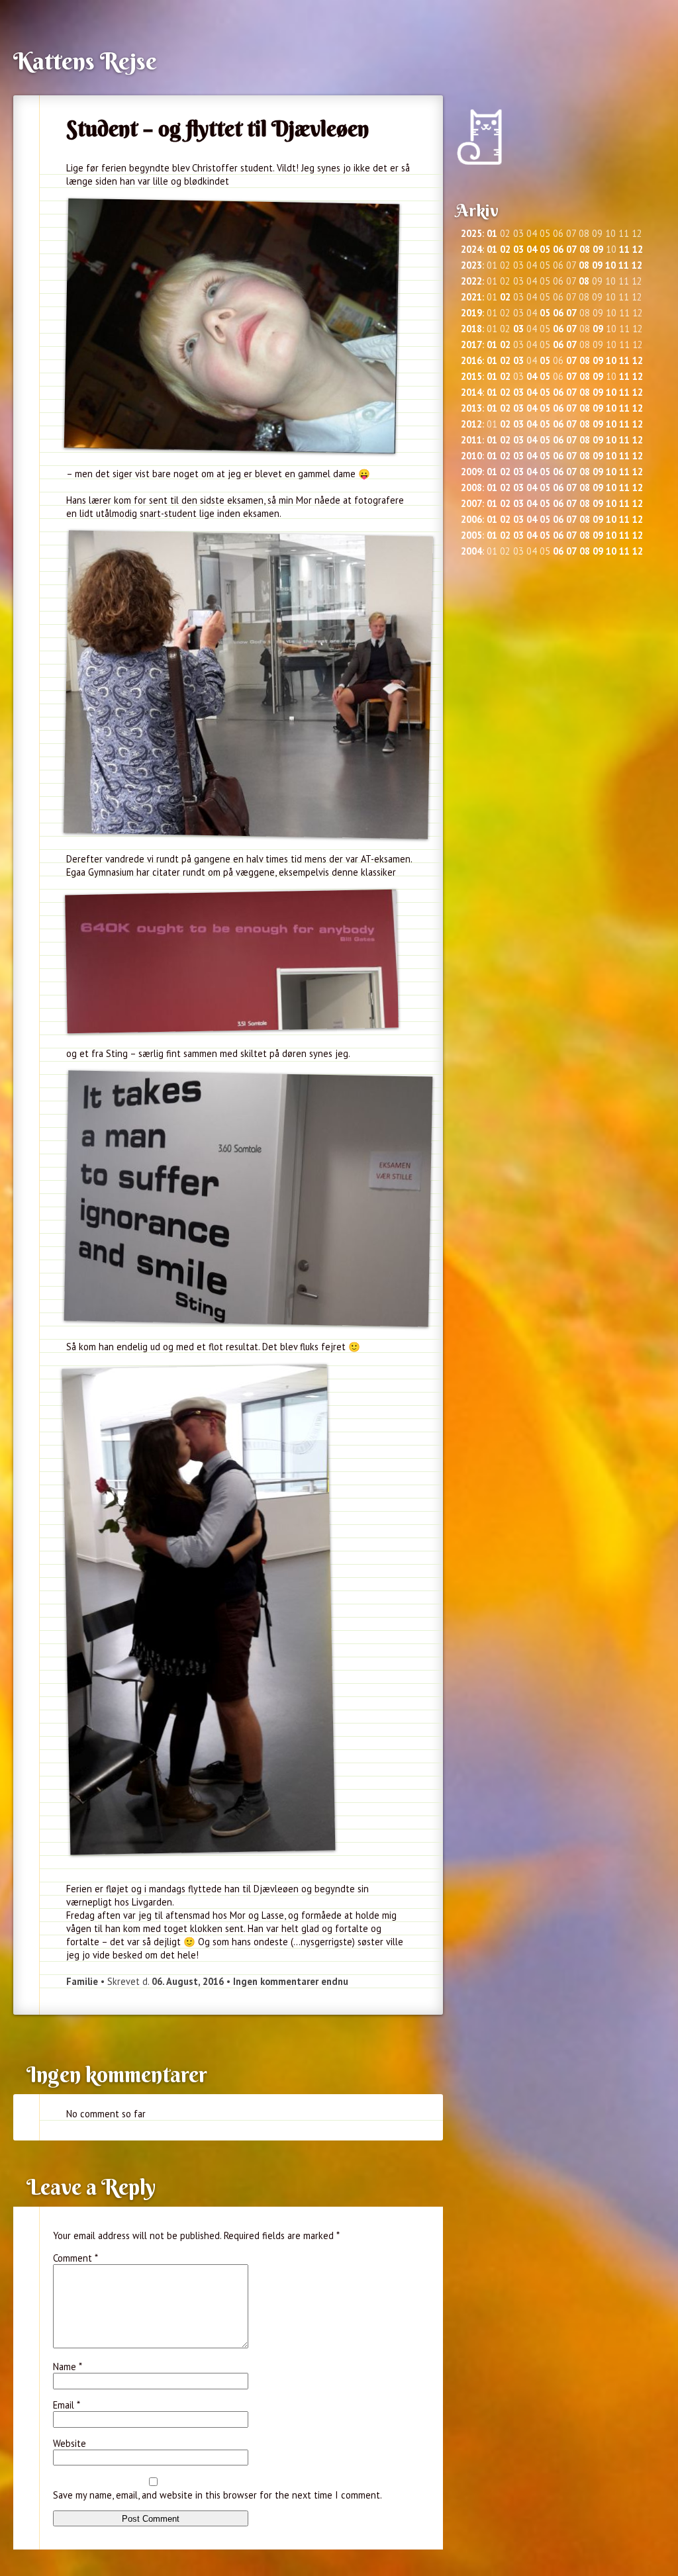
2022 (471, 281)
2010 (471, 456)
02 (505, 249)
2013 (471, 408)
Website (70, 2443)
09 (598, 249)
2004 (471, 551)
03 (518, 249)
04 (532, 249)
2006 (471, 519)
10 (610, 265)
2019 (471, 313)
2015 (471, 376)
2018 (471, 329)
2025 (471, 233)
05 (545, 249)
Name (68, 2367)
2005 (471, 535)
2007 (471, 503)
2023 (471, 265)
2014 (471, 392)
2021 (471, 297)
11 (624, 249)
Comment (75, 2258)
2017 (471, 345)
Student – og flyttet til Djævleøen (218, 128)
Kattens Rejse (85, 61)
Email (67, 2405)
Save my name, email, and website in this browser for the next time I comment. (218, 2495)
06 (558, 249)
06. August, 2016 (188, 1981)
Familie (82, 1981)
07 (571, 249)
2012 (471, 424)
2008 (471, 487)
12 (638, 249)
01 (492, 233)
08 (585, 249)
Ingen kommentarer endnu (291, 1981)
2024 (471, 249)
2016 (471, 360)
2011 (471, 440)
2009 (471, 472)
